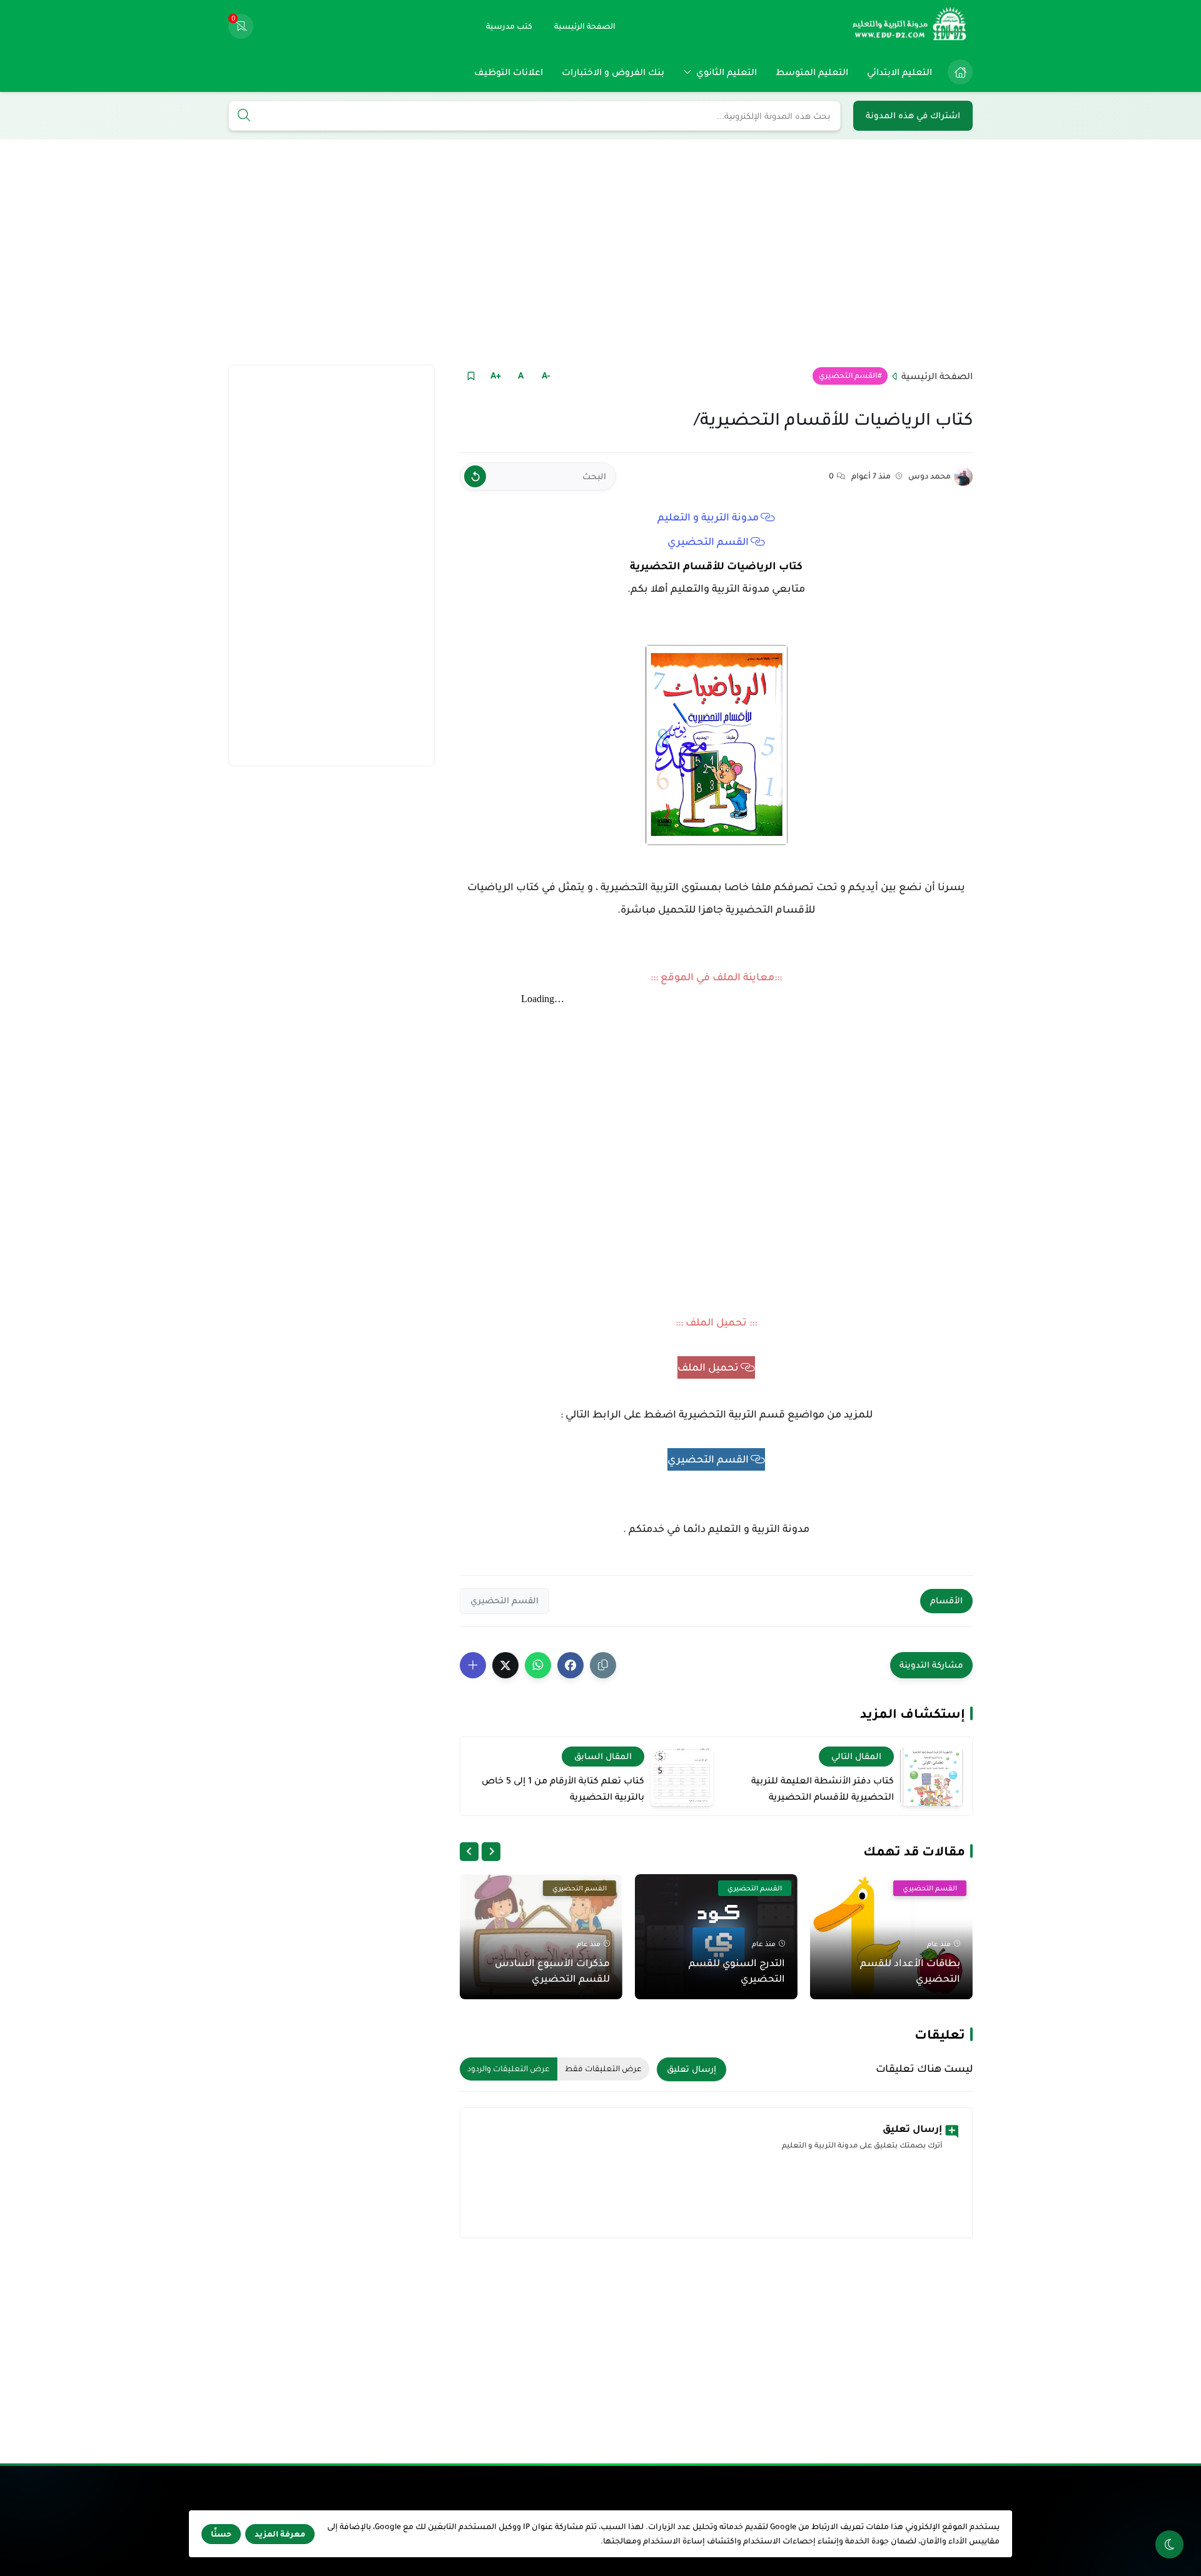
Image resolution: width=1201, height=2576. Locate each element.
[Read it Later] (471, 376)
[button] (570, 1665)
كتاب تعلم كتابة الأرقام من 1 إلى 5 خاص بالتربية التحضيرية (563, 1788)
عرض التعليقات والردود (509, 2069)
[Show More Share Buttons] (473, 1665)
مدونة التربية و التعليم (708, 517)
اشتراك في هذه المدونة (913, 115)
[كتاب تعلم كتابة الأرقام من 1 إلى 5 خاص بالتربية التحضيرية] (682, 1776)
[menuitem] (957, 72)
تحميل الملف (708, 1367)
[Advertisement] (600, 252)
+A (496, 375)
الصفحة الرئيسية (937, 376)
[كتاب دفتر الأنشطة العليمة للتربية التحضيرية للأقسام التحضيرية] (931, 1776)
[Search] (244, 116)
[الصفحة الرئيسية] (960, 72)
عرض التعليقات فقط (603, 2069)
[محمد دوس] (963, 477)
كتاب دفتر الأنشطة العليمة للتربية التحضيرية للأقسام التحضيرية (823, 1788)
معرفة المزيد (280, 2534)
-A (546, 375)
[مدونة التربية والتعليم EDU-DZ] (910, 26)
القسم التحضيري (848, 376)
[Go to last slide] (491, 1852)
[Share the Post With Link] (603, 1665)
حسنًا (221, 2534)
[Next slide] (469, 1852)
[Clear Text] (475, 476)
